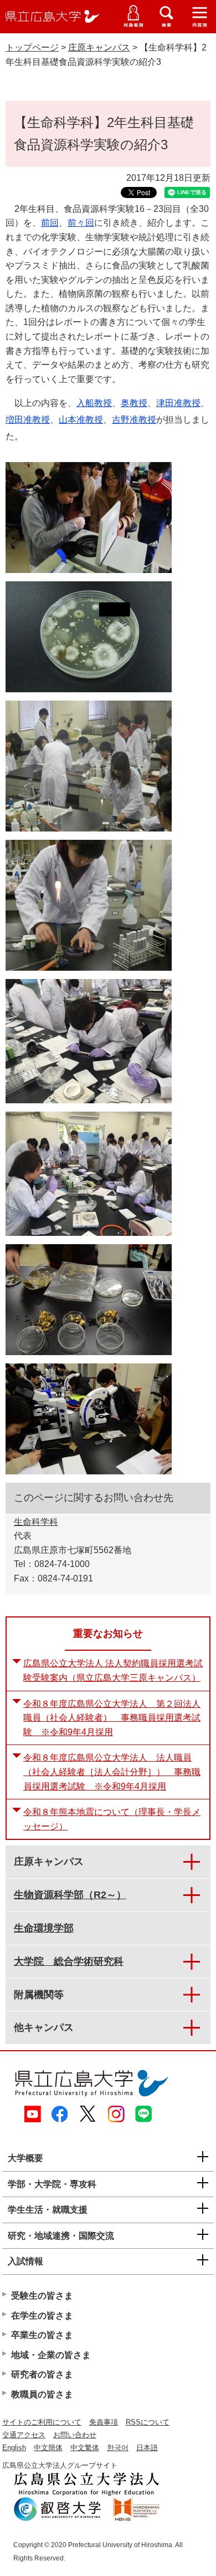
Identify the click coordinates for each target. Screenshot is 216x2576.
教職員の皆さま (42, 2394)
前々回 (81, 223)
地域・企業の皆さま (51, 2355)
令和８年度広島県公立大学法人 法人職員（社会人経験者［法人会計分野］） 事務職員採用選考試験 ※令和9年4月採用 (112, 1772)
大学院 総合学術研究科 (69, 1961)
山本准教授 (81, 420)
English (14, 2448)
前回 (50, 223)
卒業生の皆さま (42, 2335)
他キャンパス (44, 2027)
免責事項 (104, 2422)
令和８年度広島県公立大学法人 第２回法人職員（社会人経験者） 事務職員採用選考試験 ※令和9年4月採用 (112, 1718)
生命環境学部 (44, 1928)
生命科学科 (36, 1522)
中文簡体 (48, 2448)
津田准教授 (178, 403)
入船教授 (94, 403)
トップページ (32, 47)
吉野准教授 (134, 420)
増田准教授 (28, 420)
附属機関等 (39, 1995)
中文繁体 (85, 2448)
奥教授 (134, 403)
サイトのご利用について (42, 2422)
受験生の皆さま (42, 2296)
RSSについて (148, 2422)
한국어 (118, 2448)
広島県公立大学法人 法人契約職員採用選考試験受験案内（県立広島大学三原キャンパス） (113, 1670)
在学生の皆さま (42, 2316)
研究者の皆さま (42, 2374)
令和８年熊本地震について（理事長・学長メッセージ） (112, 1819)
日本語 (147, 2448)
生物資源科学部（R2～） (70, 1895)
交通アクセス (24, 2435)
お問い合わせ (75, 2435)
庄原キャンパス (99, 47)
